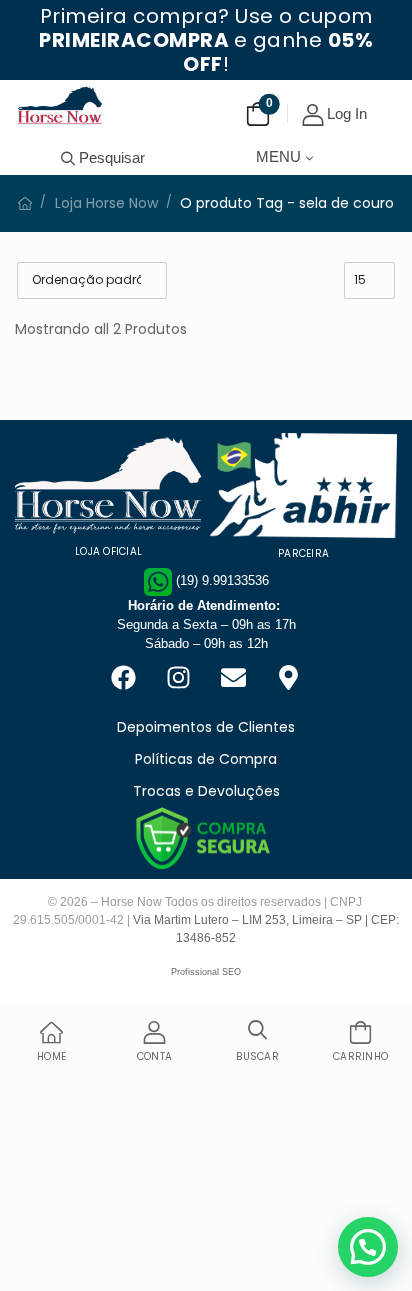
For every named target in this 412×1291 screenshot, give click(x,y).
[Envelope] (234, 678)
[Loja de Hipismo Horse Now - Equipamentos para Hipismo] (60, 105)
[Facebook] (124, 678)
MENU (278, 156)
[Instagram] (179, 678)
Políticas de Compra (206, 759)
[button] (368, 1247)
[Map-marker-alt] (289, 678)
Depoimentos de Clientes (206, 727)
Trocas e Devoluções (206, 791)
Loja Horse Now (106, 203)
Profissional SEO (206, 972)
